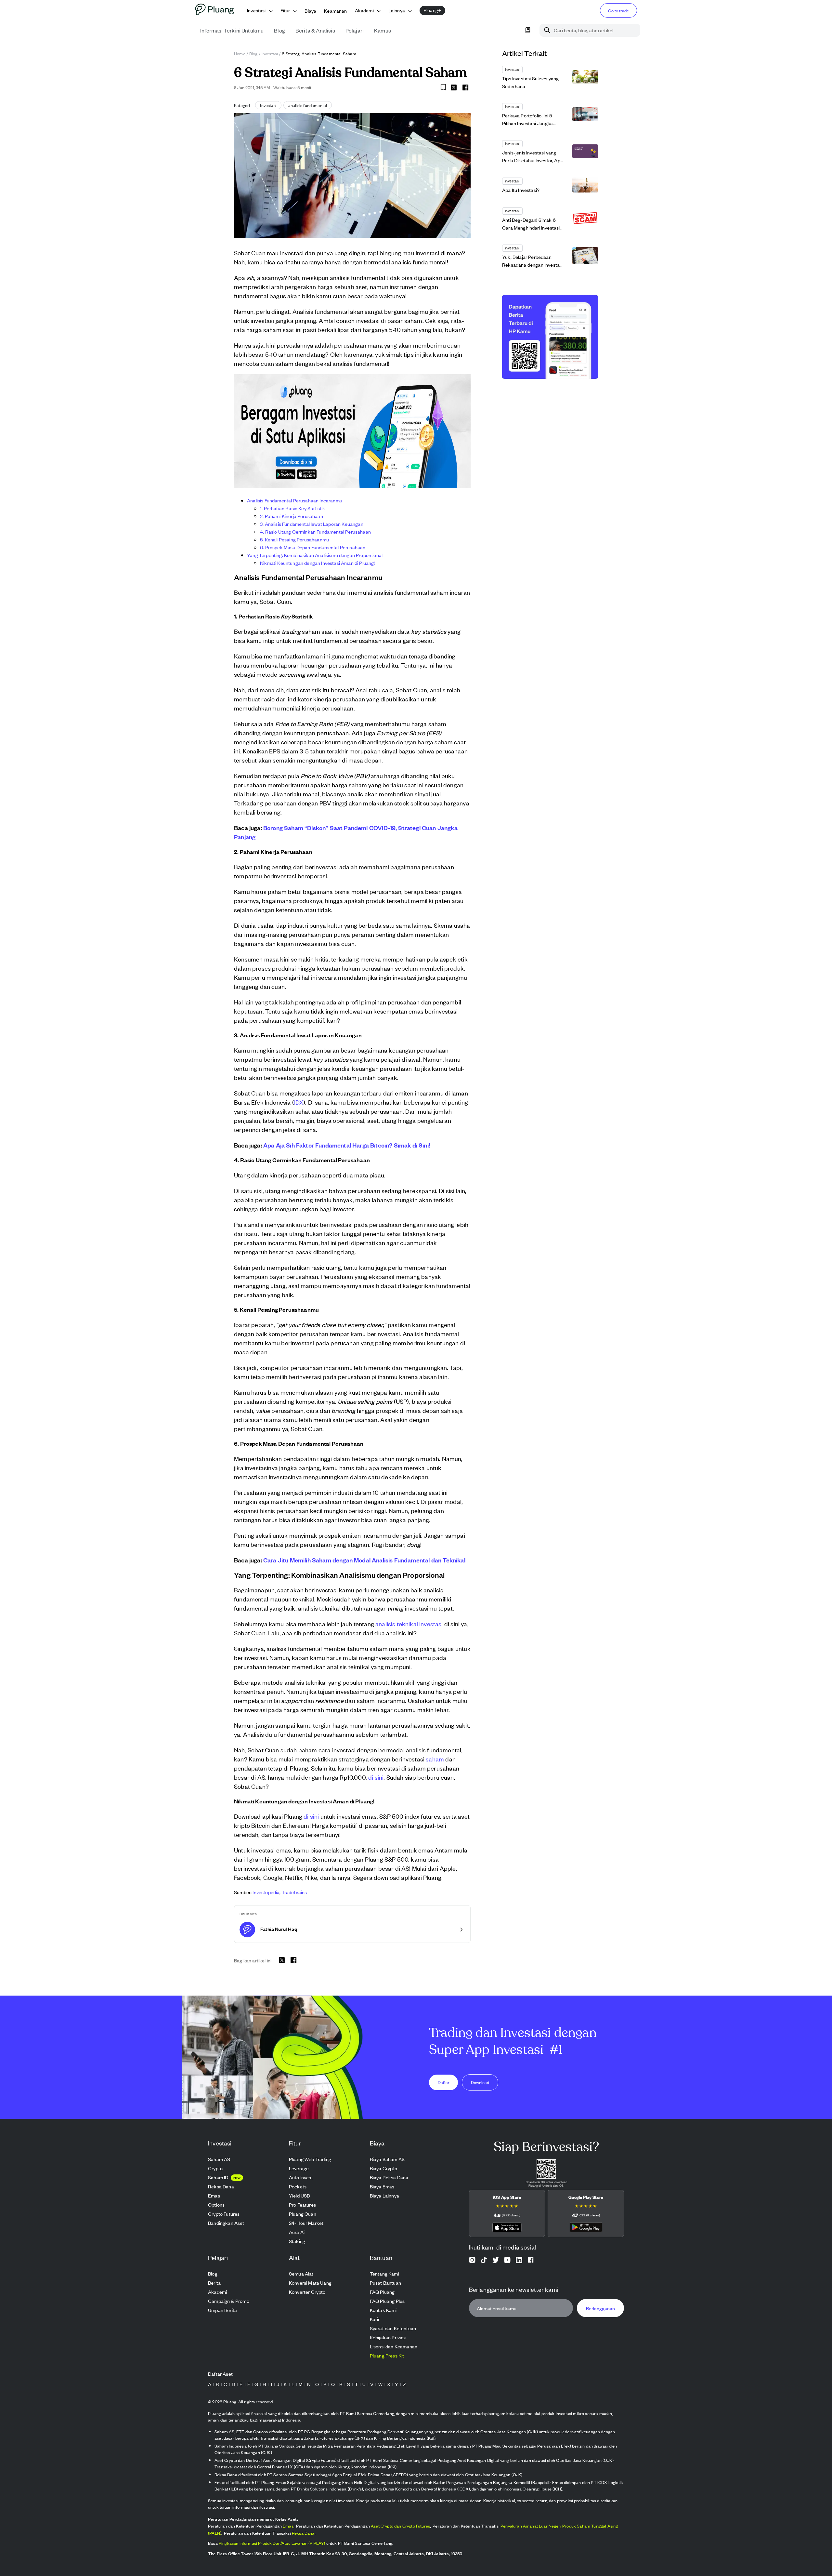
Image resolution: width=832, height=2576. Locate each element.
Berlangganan (600, 2308)
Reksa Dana (303, 2533)
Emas (288, 2526)
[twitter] (454, 88)
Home (240, 53)
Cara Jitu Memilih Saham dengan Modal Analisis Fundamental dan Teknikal (364, 1560)
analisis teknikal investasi (409, 1623)
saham (435, 1759)
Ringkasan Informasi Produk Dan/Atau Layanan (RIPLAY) (272, 2543)
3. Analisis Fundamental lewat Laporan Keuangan (312, 524)
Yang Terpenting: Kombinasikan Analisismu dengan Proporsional (315, 555)
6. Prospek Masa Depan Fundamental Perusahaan (313, 547)
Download (480, 2082)
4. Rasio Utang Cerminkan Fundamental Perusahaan (315, 531)
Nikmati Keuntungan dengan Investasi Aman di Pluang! (318, 563)
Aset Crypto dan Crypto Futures (400, 2526)
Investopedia (266, 1892)
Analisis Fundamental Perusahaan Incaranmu (295, 500)
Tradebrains (294, 1892)
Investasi (270, 53)
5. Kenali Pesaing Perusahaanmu (294, 539)
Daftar (444, 2082)
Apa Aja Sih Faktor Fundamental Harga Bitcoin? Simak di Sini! (347, 1145)
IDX (299, 1102)
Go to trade (618, 11)
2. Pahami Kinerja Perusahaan (292, 516)
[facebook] (465, 87)
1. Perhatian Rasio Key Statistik (293, 508)
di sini (376, 1777)
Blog (253, 53)
